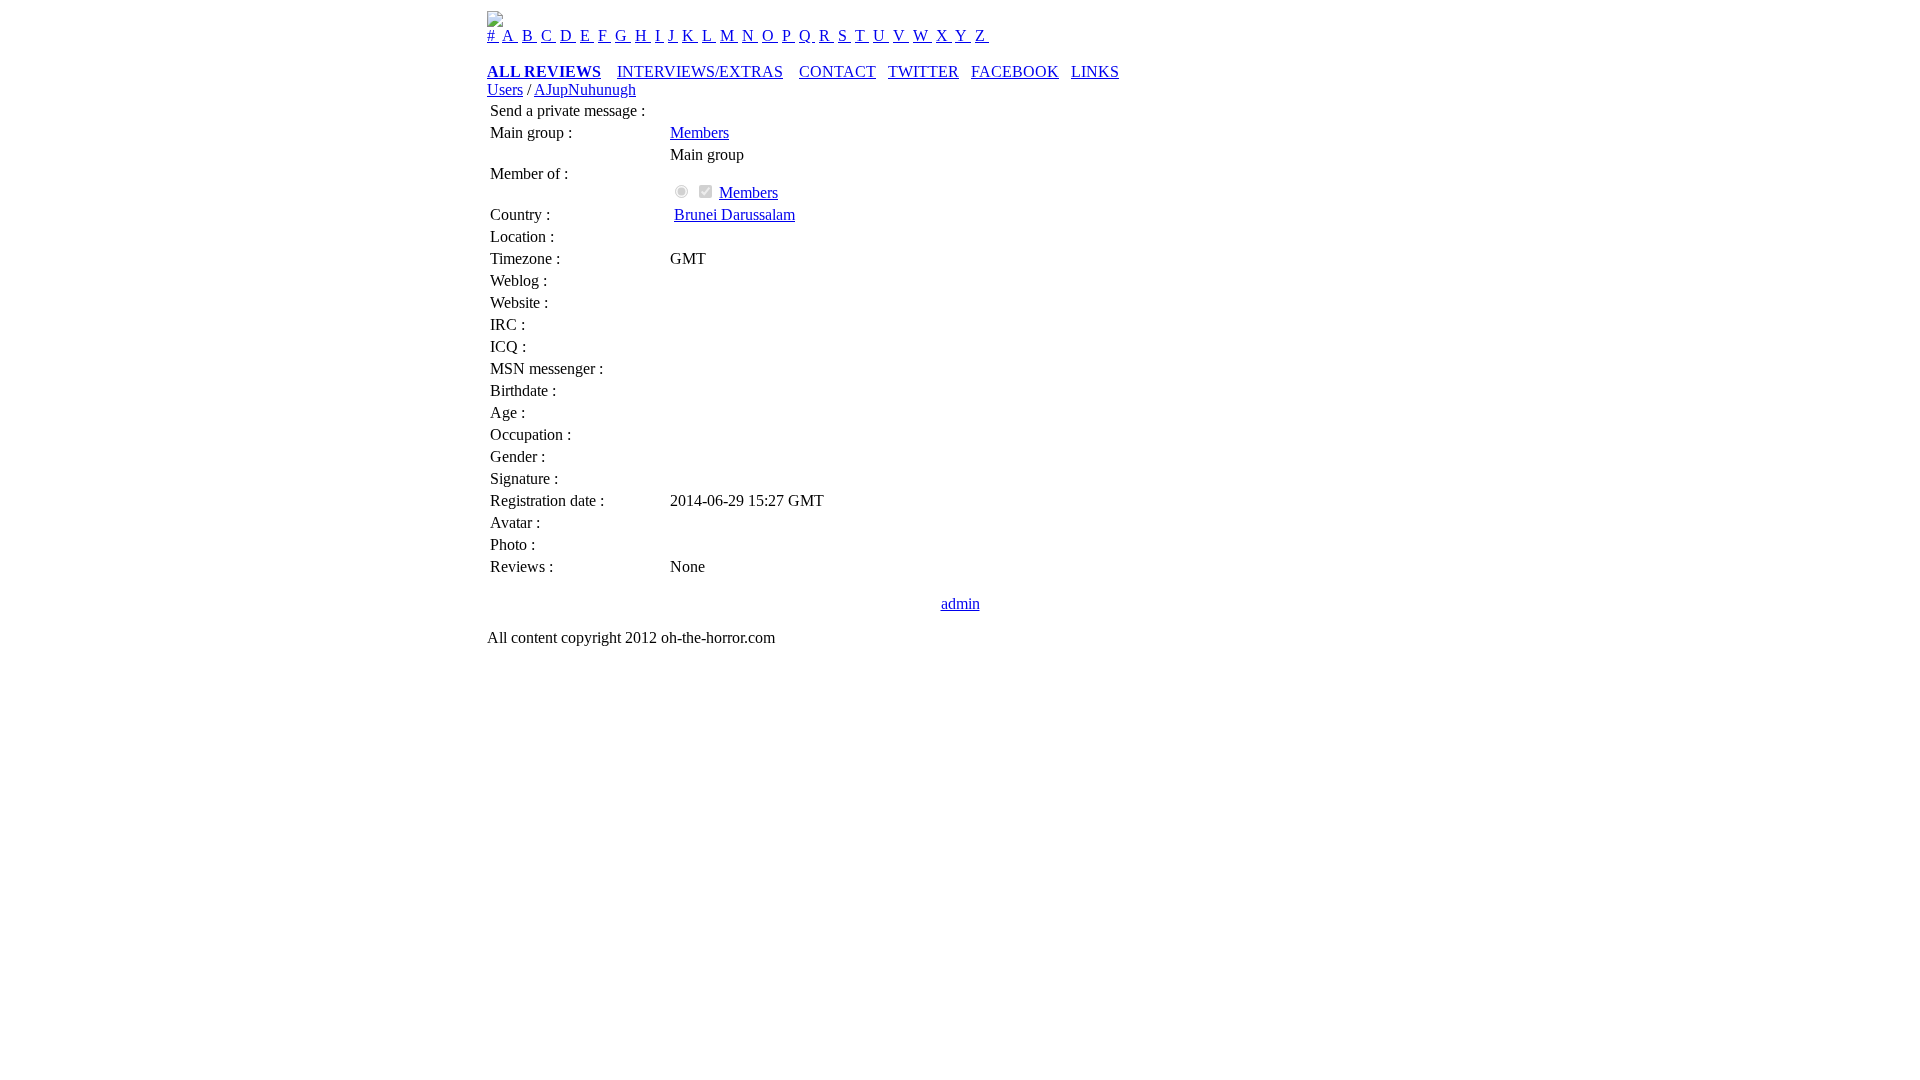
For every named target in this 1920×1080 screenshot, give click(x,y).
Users (505, 89)
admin (960, 603)
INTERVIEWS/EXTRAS (700, 71)
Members (699, 132)
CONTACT (837, 71)
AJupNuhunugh (585, 89)
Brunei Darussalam (734, 214)
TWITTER (923, 71)
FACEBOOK (1015, 71)
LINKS (1095, 71)
